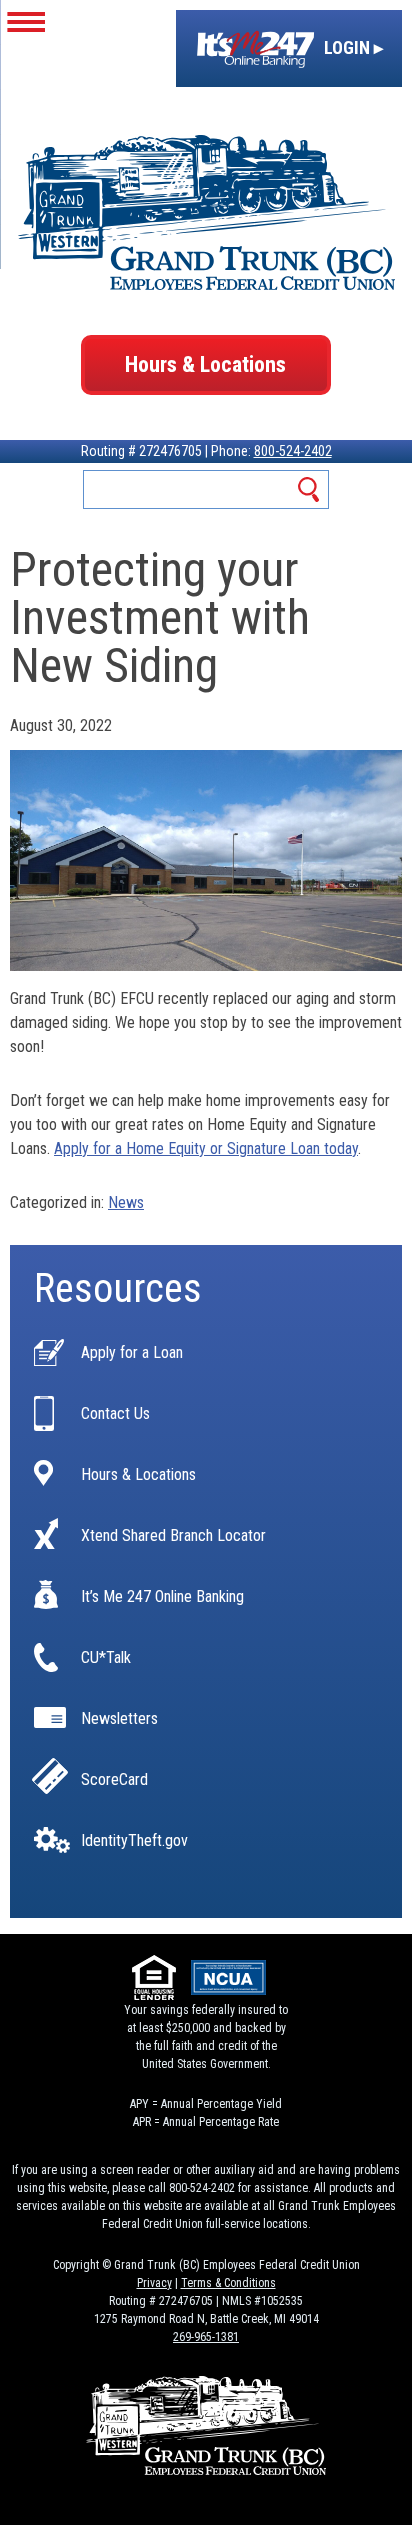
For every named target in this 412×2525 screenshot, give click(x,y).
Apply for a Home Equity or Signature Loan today (206, 1148)
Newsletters (119, 1719)
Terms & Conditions (228, 2283)
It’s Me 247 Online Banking (162, 1597)
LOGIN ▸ (351, 47)
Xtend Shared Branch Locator (173, 1536)
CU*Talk (106, 1658)
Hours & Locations (205, 364)
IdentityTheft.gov (134, 1841)
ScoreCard (114, 1780)
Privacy (154, 2283)
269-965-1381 (206, 2337)
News (126, 1202)
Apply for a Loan (132, 1353)
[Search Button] (309, 489)
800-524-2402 (293, 451)
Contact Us (115, 1414)
